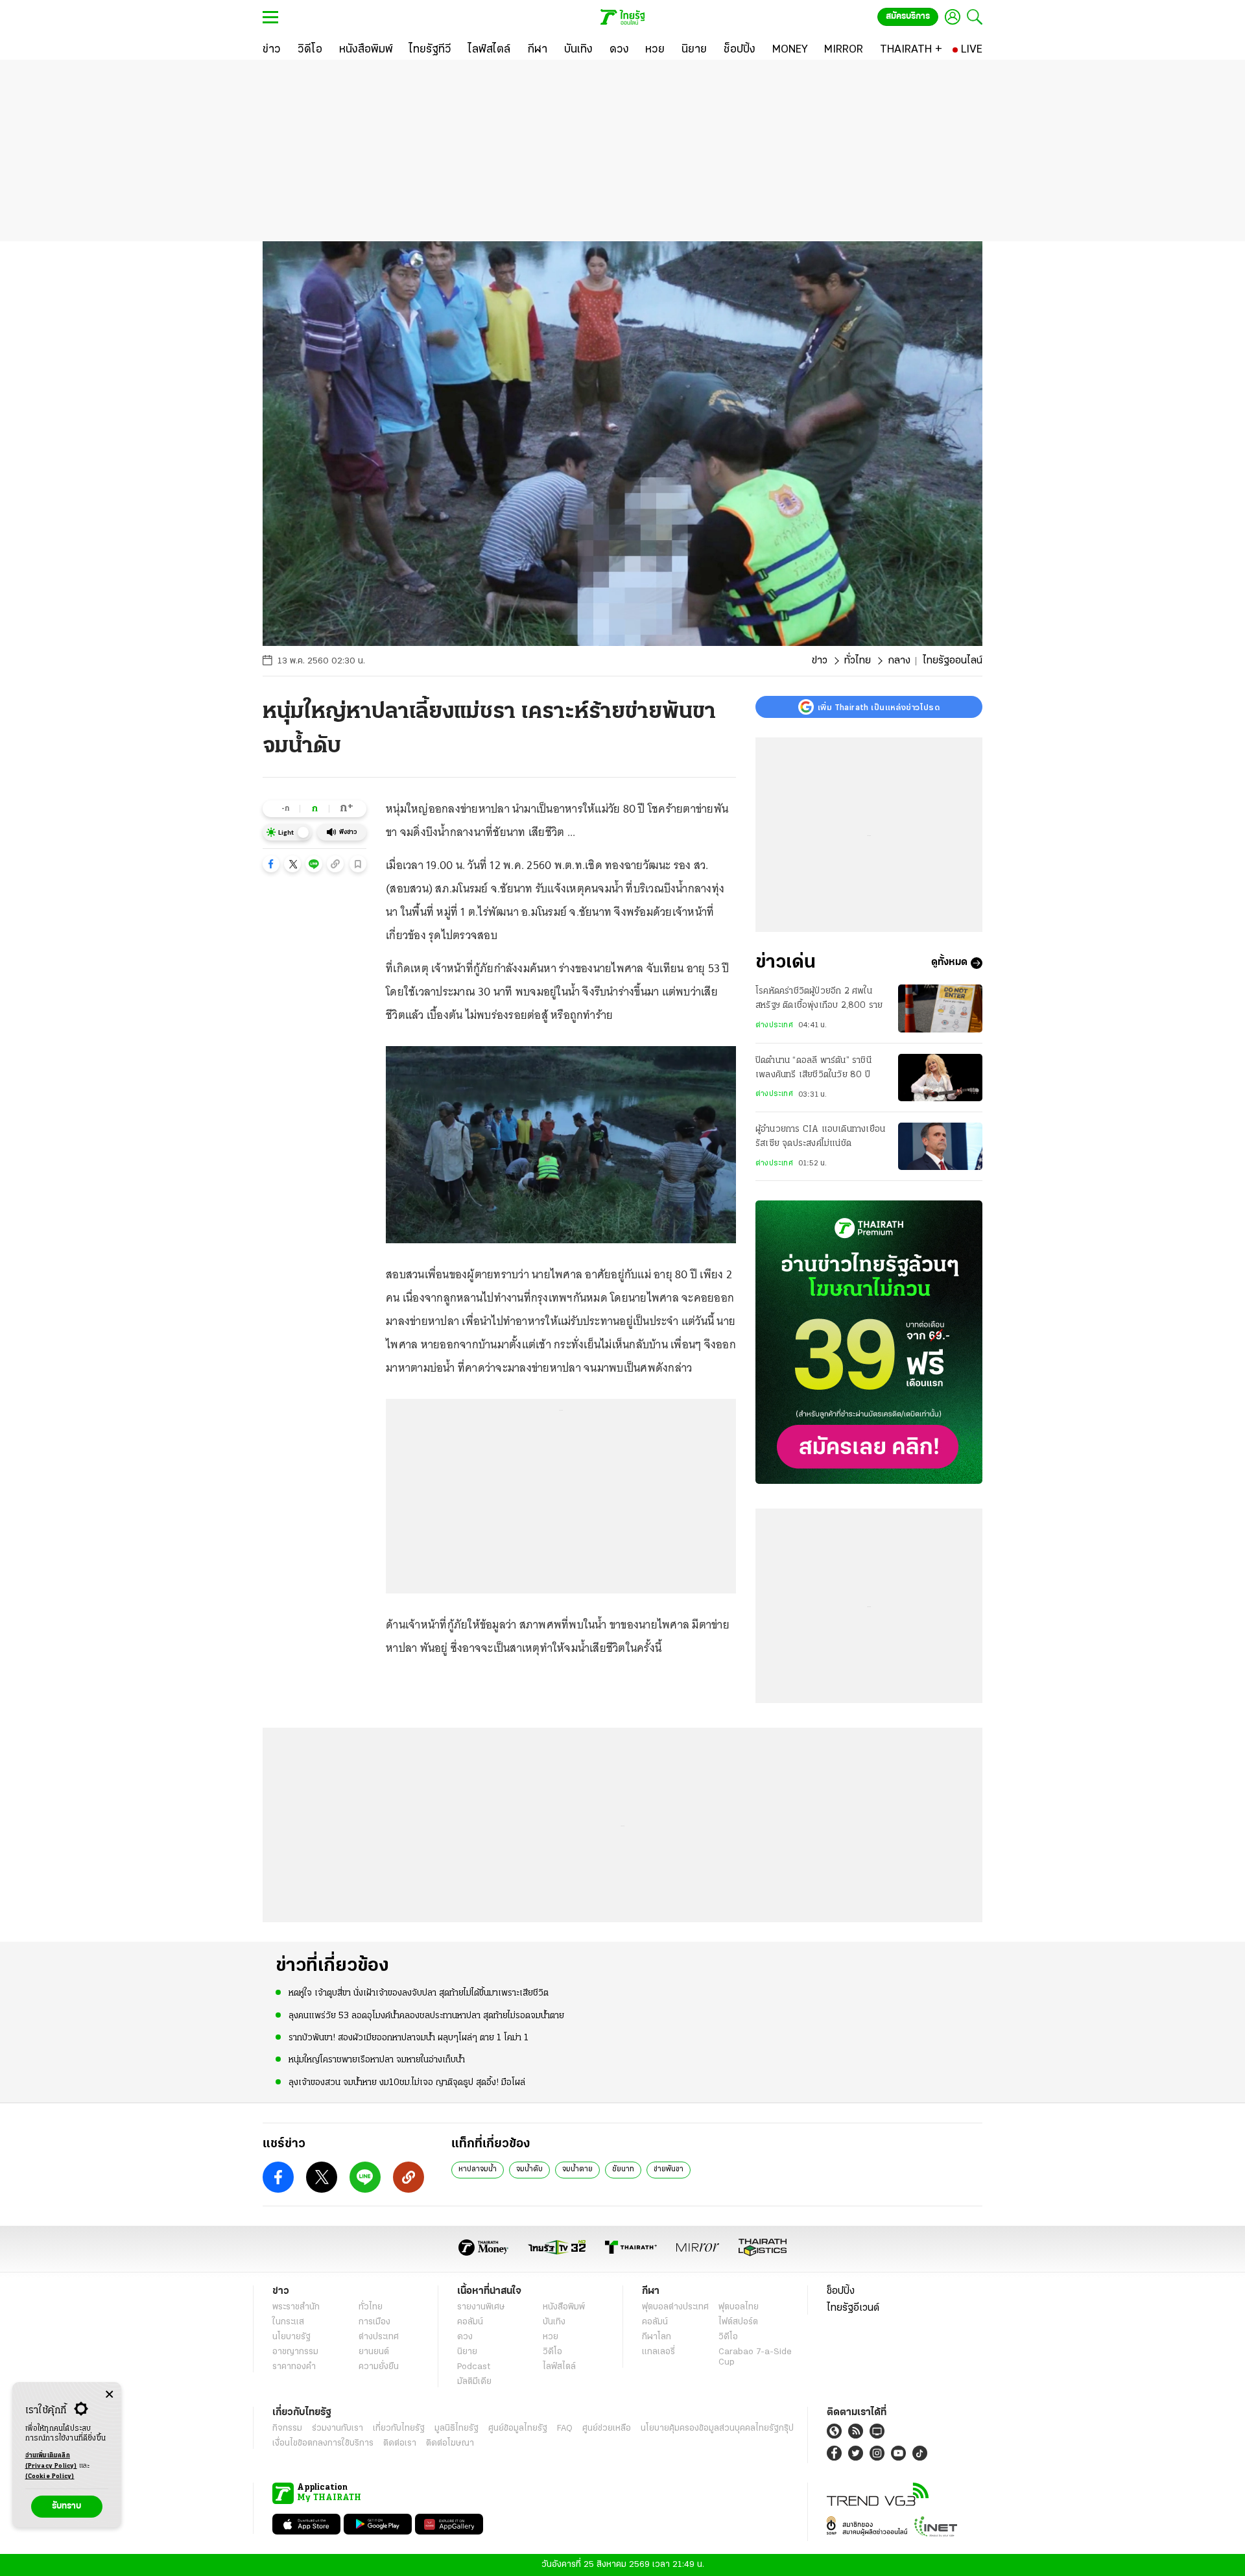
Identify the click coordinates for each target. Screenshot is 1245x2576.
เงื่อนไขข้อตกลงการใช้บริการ (323, 2443)
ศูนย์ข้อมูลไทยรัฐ (518, 2428)
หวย (551, 2337)
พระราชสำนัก (296, 2307)
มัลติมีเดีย (474, 2382)
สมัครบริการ (908, 17)
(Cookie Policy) (50, 2476)
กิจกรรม (287, 2428)
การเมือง (374, 2322)
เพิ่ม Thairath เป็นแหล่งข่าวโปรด (879, 707)
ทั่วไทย (858, 661)
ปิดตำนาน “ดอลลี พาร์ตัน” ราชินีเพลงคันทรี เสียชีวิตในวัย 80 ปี (813, 1068)
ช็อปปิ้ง (841, 2291)
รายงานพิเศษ (481, 2307)
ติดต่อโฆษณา (450, 2443)
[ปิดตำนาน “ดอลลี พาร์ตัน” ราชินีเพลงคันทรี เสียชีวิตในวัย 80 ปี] (940, 1078)
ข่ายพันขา (669, 2169)
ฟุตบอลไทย (739, 2307)
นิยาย (467, 2352)
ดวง (465, 2337)
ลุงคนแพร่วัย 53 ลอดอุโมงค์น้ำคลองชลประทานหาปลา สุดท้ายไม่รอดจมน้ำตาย (426, 2016)
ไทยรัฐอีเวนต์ (853, 2308)
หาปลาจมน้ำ (478, 2169)
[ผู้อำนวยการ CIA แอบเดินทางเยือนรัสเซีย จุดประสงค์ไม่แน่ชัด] (940, 1146)
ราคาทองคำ (294, 2367)
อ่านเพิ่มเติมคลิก (51, 2461)
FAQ (565, 2428)
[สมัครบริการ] (869, 1342)
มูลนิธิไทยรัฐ (456, 2428)
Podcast (474, 2367)
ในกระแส (288, 2322)
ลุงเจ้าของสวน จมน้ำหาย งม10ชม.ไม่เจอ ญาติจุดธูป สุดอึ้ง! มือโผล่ (407, 2083)
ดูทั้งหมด (949, 963)
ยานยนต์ (374, 2352)
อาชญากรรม (295, 2352)
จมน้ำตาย (577, 2169)
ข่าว (820, 661)
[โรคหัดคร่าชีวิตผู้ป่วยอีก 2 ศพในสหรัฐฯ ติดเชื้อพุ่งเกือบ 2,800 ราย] (940, 1008)
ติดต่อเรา (400, 2443)
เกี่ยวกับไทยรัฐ (399, 2428)
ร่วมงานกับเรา (338, 2428)
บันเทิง (554, 2322)
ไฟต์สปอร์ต (738, 2322)
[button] (271, 864)
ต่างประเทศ (774, 1025)
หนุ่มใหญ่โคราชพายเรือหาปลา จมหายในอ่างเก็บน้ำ (377, 2060)
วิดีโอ (552, 2352)
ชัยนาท (623, 2169)
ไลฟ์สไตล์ (559, 2367)
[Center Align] (109, 2395)
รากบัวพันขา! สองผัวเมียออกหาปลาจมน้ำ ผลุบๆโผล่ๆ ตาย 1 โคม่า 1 (409, 2038)
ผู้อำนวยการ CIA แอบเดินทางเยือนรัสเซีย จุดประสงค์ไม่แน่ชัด (820, 1137)
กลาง (899, 661)
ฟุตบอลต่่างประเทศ (675, 2307)
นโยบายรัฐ (291, 2337)
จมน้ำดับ (529, 2169)
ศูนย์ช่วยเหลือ (607, 2428)
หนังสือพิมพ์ (564, 2307)
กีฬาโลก (657, 2337)
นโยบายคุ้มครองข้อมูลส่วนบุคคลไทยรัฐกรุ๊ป (717, 2428)
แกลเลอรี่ (658, 2352)
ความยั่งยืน (379, 2367)
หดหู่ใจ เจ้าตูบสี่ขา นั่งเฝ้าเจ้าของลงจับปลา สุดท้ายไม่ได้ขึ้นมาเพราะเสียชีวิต (419, 1993)
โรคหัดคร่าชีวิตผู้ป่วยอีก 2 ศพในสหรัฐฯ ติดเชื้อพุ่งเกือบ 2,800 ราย (819, 998)
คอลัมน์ (470, 2322)
